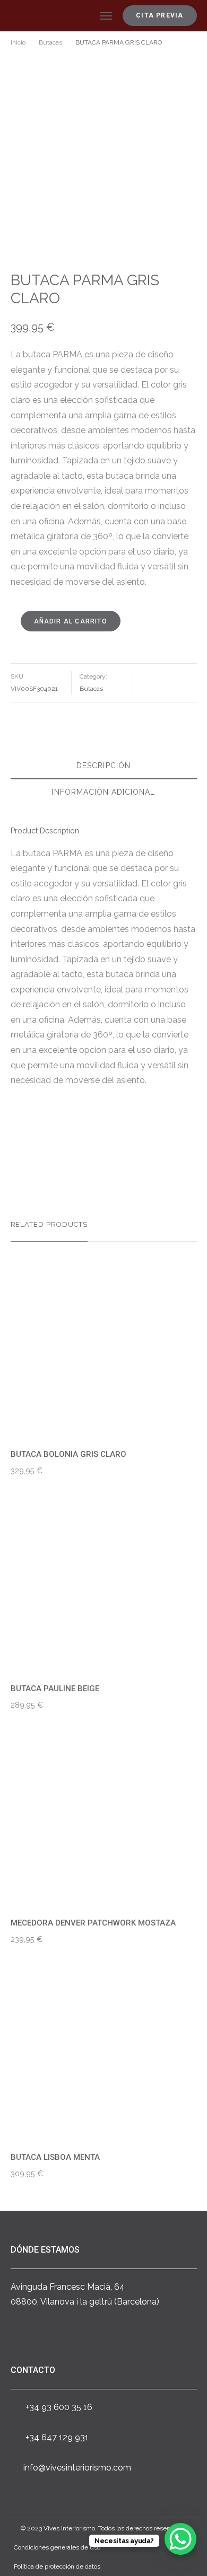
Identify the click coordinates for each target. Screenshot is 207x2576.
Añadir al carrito (71, 621)
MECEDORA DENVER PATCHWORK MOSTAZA (93, 1923)
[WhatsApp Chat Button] (180, 2539)
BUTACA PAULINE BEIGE (55, 1689)
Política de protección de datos (57, 2566)
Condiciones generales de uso (57, 2547)
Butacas (50, 42)
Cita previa (159, 15)
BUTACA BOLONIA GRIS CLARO (68, 1454)
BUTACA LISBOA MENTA (55, 2157)
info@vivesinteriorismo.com (77, 2468)
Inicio (18, 42)
